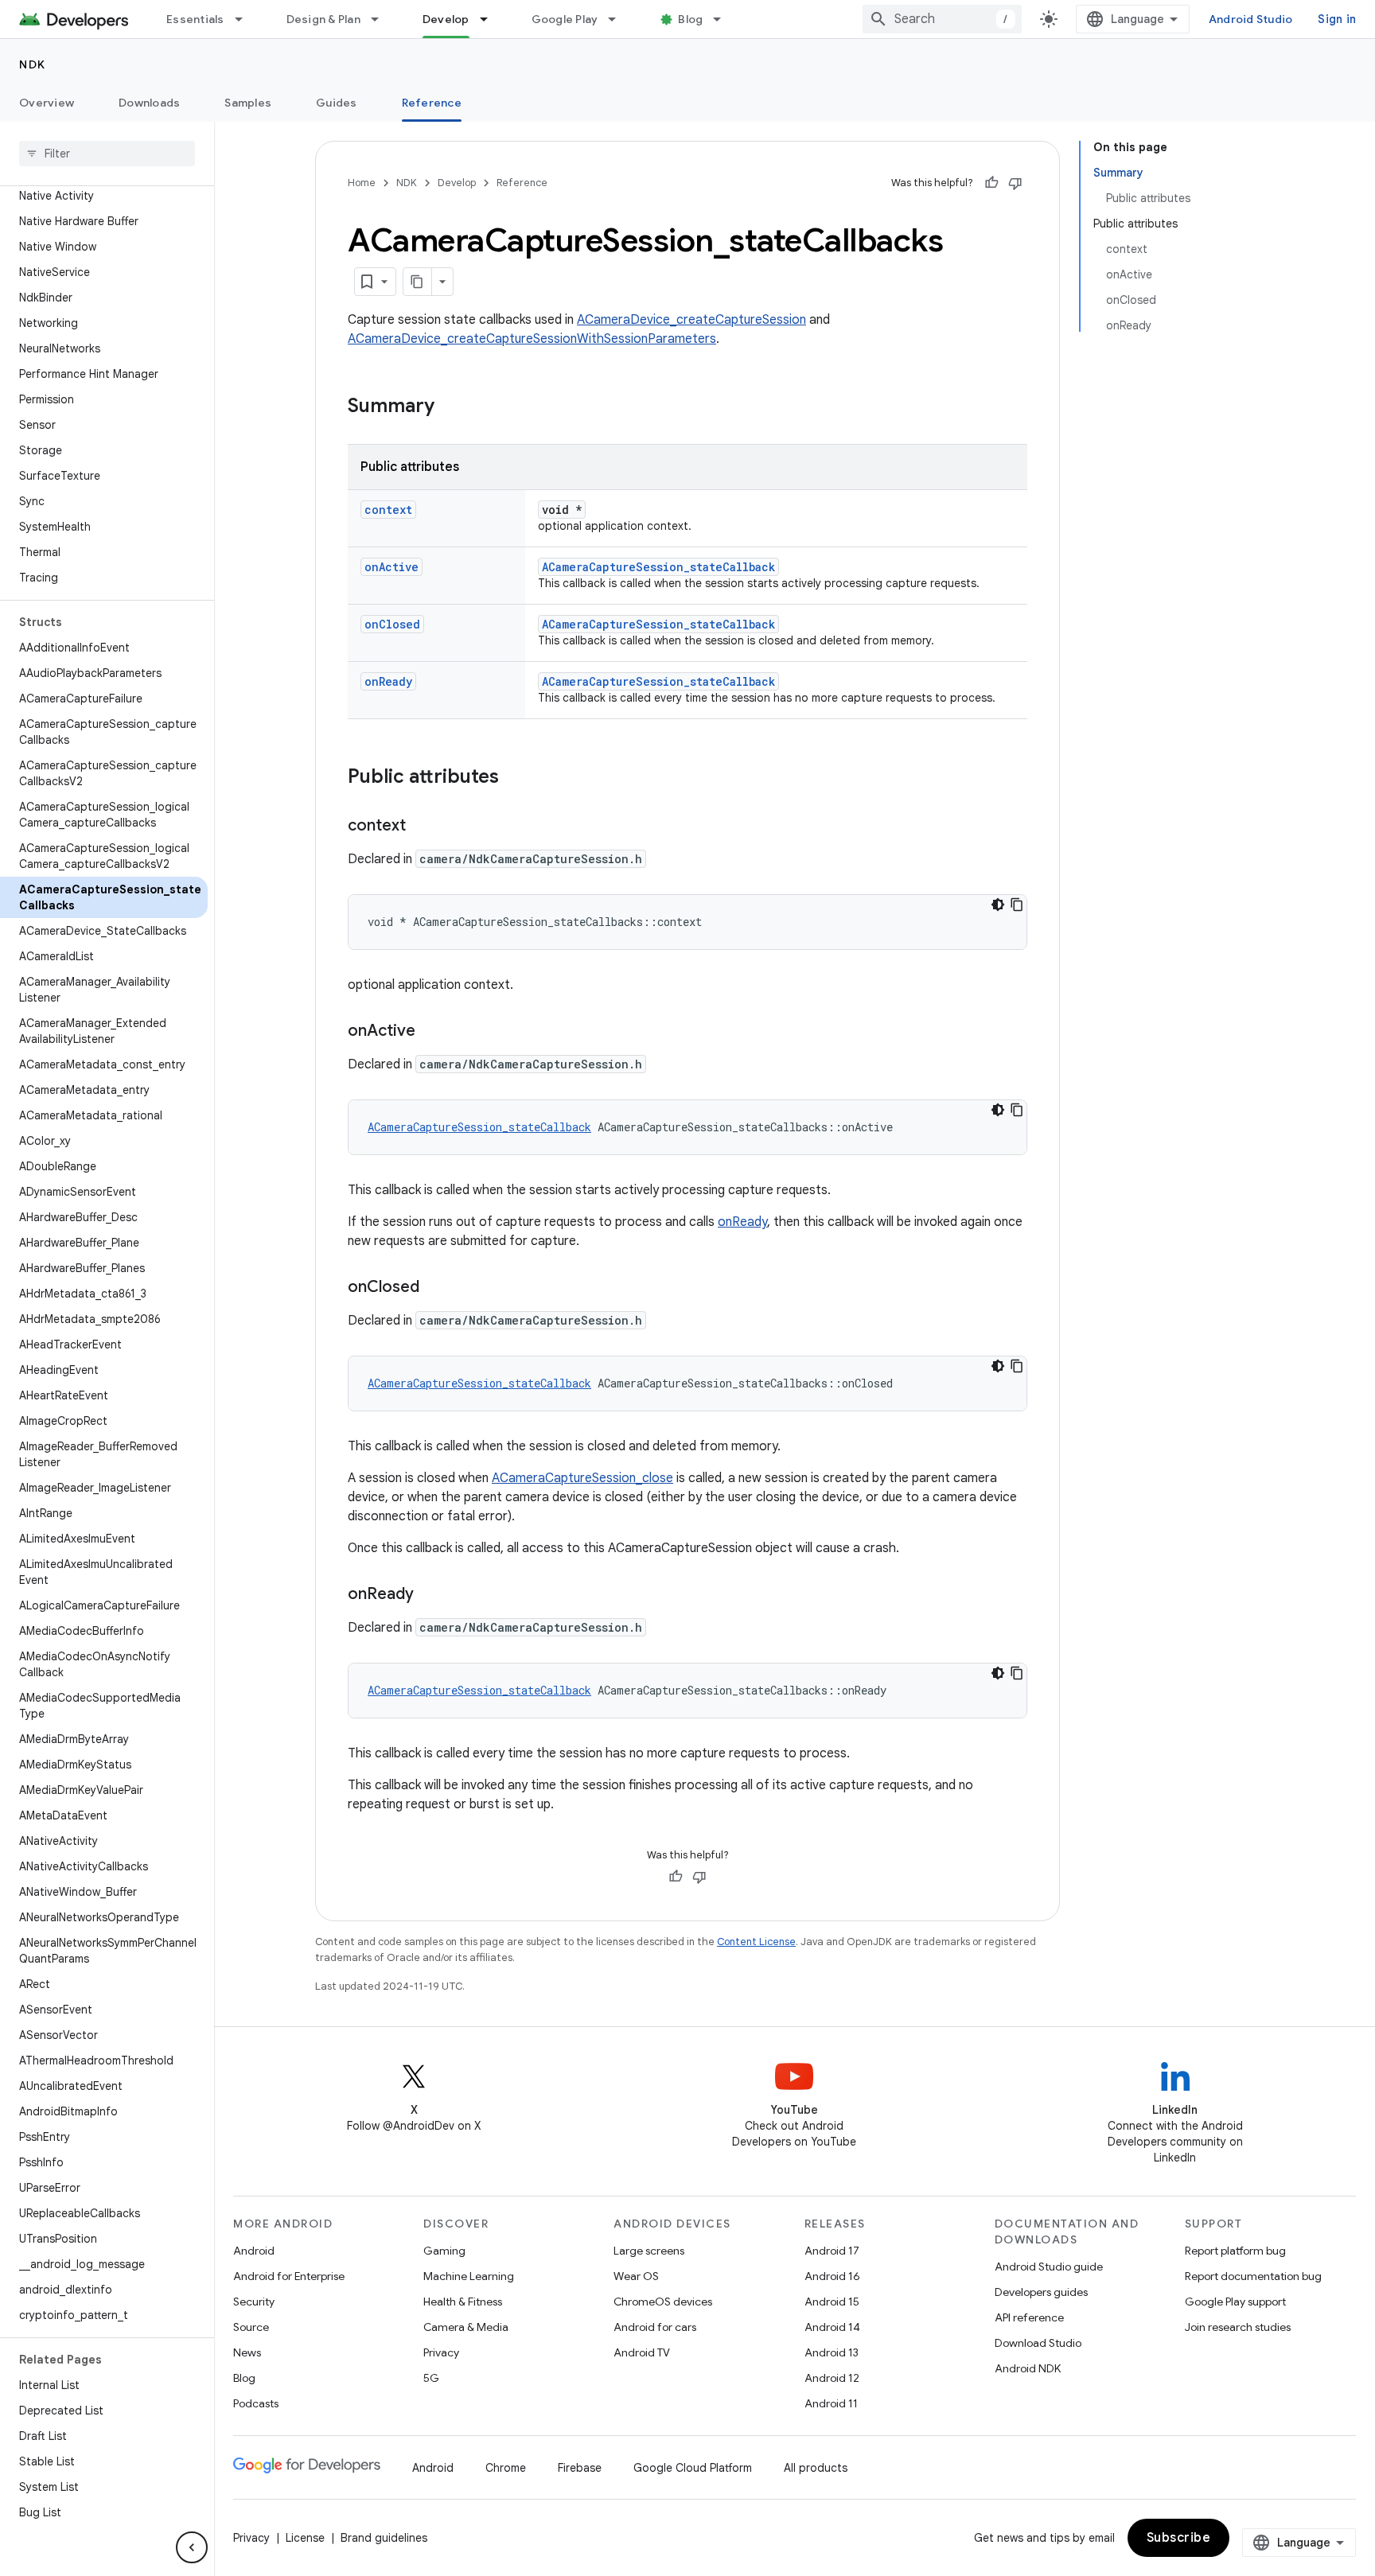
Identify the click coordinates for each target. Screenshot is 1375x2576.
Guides (337, 103)
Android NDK (1028, 2368)
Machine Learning (469, 2276)
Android (254, 2251)
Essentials (195, 19)
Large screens (649, 2251)
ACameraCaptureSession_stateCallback (658, 567)
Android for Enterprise (289, 2276)
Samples (248, 103)
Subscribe (1179, 2538)
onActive (391, 567)
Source (251, 2327)
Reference (432, 103)
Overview (47, 103)
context (388, 510)
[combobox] (942, 19)
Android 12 (832, 2378)
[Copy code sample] (1017, 905)
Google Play (565, 19)
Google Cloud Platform (693, 2468)
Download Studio (1038, 2343)
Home (362, 183)
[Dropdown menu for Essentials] (246, 19)
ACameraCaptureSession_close (582, 1478)
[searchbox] (107, 154)
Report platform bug (1235, 2251)
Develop (446, 19)
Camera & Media (466, 2327)
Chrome (506, 2468)
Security (254, 2302)
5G (431, 2378)
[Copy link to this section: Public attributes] (515, 778)
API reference (1029, 2317)
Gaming (444, 2251)
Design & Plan (323, 19)
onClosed (392, 624)
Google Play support (1235, 2302)
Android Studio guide (1049, 2267)
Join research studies (1238, 2327)
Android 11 (831, 2403)
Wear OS (636, 2276)
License (305, 2538)
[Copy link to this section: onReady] (430, 1595)
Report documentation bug (1253, 2276)
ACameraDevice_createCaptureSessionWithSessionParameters (532, 339)
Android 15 (832, 2302)
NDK (33, 64)
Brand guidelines (384, 2538)
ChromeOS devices (663, 2302)
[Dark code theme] (998, 905)
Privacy (441, 2352)
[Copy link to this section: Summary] (450, 407)
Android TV (642, 2352)
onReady (388, 681)
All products (816, 2468)
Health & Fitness (463, 2302)
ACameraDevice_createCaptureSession (691, 320)
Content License (756, 1942)
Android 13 (832, 2352)
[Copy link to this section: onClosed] (435, 1288)
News (247, 2352)
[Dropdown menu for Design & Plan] (382, 19)
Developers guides (1041, 2292)
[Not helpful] (1015, 183)
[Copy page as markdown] (418, 282)
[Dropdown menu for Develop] (491, 19)
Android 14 (832, 2327)
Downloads (149, 103)
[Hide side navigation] (192, 2547)
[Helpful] (991, 183)
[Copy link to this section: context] (422, 827)
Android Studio (1251, 19)
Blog (690, 19)
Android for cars (655, 2327)
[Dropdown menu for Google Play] (619, 19)
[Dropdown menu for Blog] (724, 19)
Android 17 (832, 2251)
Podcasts (256, 2403)
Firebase (580, 2468)
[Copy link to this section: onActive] (431, 1032)
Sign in (1337, 19)
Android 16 (832, 2276)
